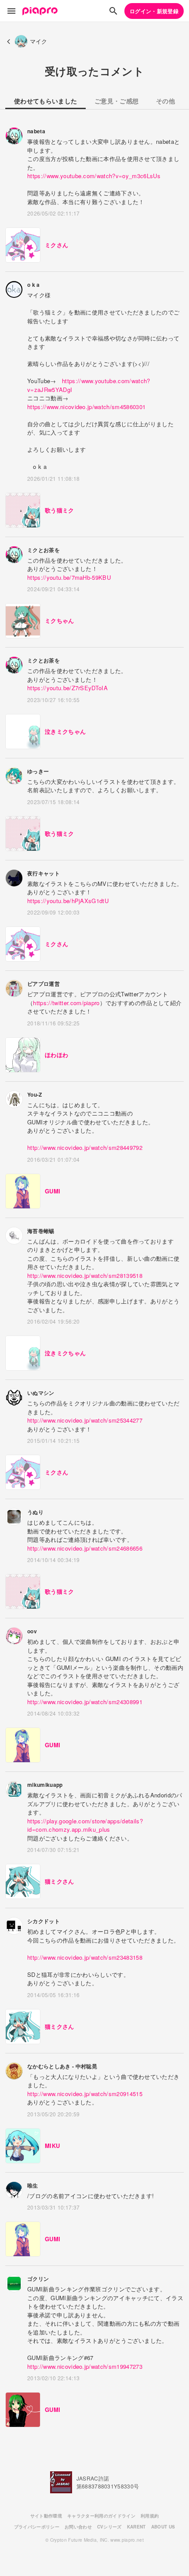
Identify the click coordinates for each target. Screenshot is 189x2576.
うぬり (35, 1512)
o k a (34, 285)
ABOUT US (163, 2527)
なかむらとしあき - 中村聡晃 (62, 2066)
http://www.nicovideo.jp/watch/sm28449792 (85, 1147)
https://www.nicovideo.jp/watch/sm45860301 (86, 407)
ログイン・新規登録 (154, 11)
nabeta (36, 131)
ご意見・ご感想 (116, 101)
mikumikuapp (45, 1785)
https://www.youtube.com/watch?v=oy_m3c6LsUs (94, 176)
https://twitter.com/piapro (66, 1003)
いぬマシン (41, 1393)
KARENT (136, 2527)
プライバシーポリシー (37, 2527)
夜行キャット (44, 873)
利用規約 (150, 2516)
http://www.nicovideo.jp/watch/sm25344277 (85, 1420)
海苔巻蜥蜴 (41, 1231)
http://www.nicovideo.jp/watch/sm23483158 (85, 1957)
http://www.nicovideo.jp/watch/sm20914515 (85, 2094)
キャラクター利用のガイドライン (101, 2516)
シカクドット (44, 1921)
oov (32, 1631)
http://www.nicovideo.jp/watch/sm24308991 (85, 1702)
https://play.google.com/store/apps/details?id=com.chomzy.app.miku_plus (85, 1825)
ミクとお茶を (44, 550)
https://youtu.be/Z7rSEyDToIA (67, 688)
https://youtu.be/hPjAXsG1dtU (68, 901)
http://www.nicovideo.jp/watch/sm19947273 (85, 2366)
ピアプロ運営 (44, 984)
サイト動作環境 (46, 2516)
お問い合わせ (78, 2527)
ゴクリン (38, 2279)
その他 (165, 101)
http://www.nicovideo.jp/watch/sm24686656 (85, 1548)
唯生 (33, 2185)
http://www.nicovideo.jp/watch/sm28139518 (85, 1275)
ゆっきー (38, 771)
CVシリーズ (109, 2527)
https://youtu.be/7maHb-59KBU (69, 577)
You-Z (35, 1094)
